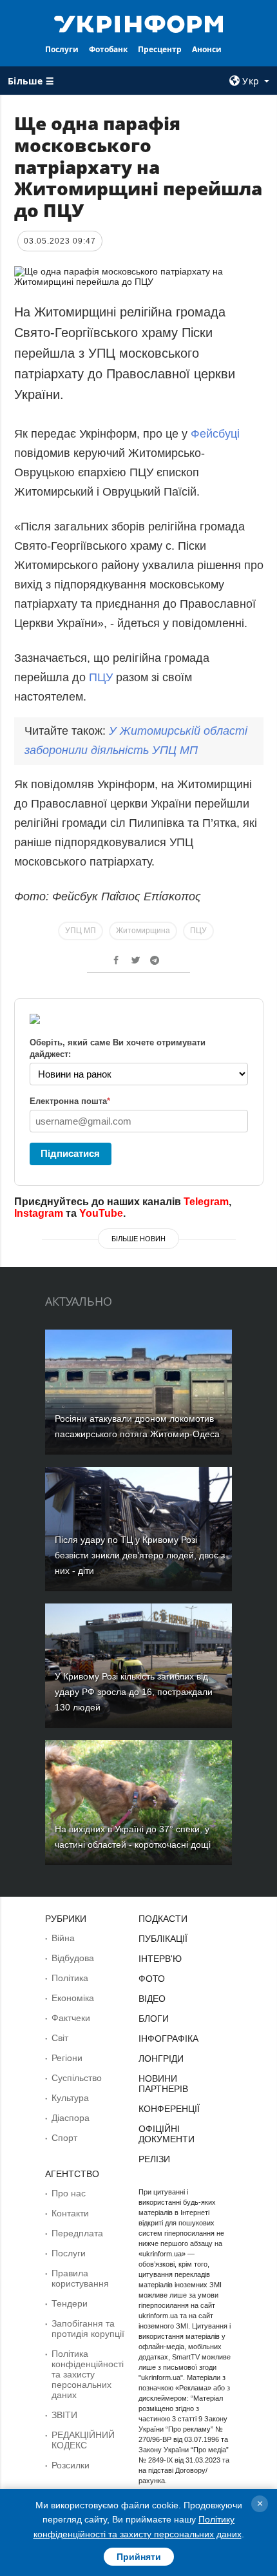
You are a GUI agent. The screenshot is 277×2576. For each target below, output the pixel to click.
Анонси (207, 49)
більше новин (138, 1239)
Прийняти (139, 2557)
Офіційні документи (167, 2134)
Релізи (154, 2159)
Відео (152, 1999)
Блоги (154, 2019)
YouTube (101, 1213)
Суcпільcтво (77, 2078)
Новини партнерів (163, 2084)
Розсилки (71, 2465)
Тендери (70, 2303)
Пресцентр (160, 49)
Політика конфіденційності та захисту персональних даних (88, 2374)
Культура (70, 2098)
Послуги (62, 49)
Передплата (77, 2233)
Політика (70, 1978)
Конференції (169, 2109)
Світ (60, 2038)
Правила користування (80, 2278)
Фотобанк (108, 49)
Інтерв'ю (160, 1959)
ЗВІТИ (64, 2415)
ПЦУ (101, 677)
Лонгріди (161, 2058)
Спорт (64, 2138)
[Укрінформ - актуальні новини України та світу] (139, 23)
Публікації (163, 1939)
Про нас (69, 2193)
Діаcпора (71, 2118)
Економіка (73, 1998)
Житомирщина (143, 931)
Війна (63, 1938)
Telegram (206, 1202)
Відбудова (73, 1958)
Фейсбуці (215, 434)
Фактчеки (71, 2018)
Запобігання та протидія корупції (88, 2329)
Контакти (70, 2213)
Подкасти (163, 1919)
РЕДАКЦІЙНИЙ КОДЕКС (83, 2440)
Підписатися (70, 1153)
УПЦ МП (81, 931)
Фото (152, 1979)
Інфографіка (168, 2039)
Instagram (39, 1213)
